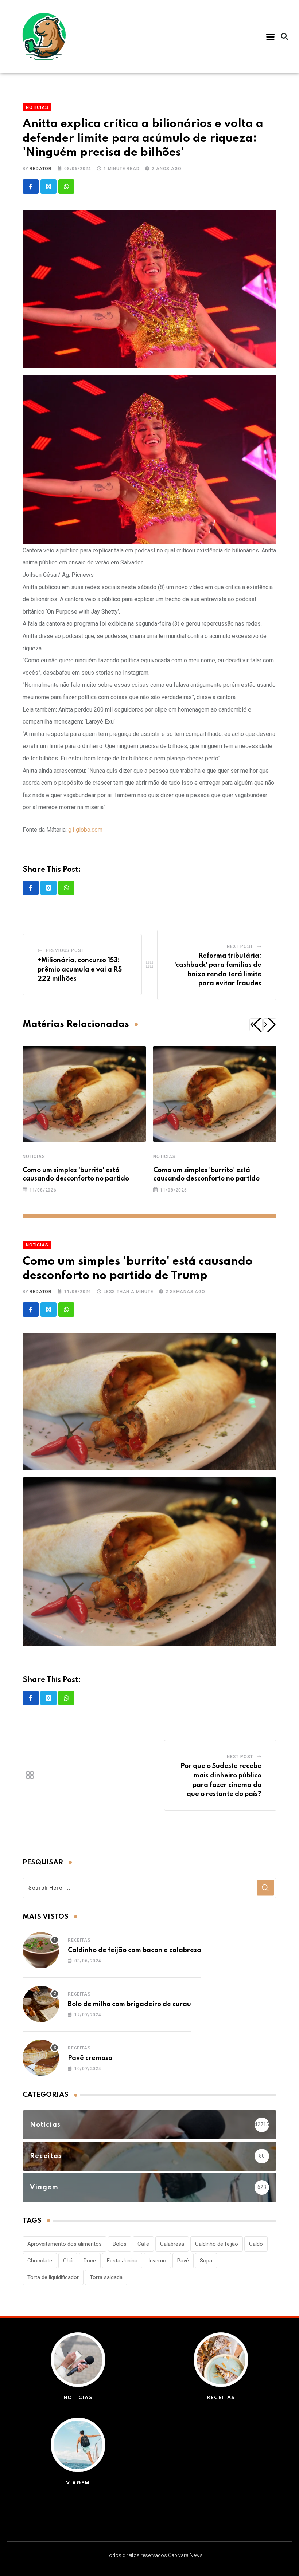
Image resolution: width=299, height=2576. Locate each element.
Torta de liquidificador (53, 2277)
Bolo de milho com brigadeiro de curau (129, 2004)
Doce (90, 2261)
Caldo (256, 2244)
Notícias (34, 1157)
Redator (41, 169)
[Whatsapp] (66, 186)
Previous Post (65, 950)
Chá (68, 2261)
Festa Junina (122, 2261)
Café (143, 2244)
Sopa (206, 2261)
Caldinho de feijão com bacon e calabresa (135, 1950)
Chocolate (40, 2261)
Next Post (240, 946)
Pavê (183, 2261)
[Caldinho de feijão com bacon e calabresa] (41, 1950)
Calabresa (172, 2244)
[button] (270, 36)
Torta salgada (106, 2277)
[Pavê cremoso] (41, 2058)
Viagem (78, 2483)
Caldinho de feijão (217, 2244)
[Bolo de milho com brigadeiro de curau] (41, 2004)
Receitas (79, 1940)
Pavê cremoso (90, 2058)
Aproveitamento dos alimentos (65, 2244)
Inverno (157, 2261)
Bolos (120, 2244)
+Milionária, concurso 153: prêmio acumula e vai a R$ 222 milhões (80, 970)
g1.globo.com (85, 830)
